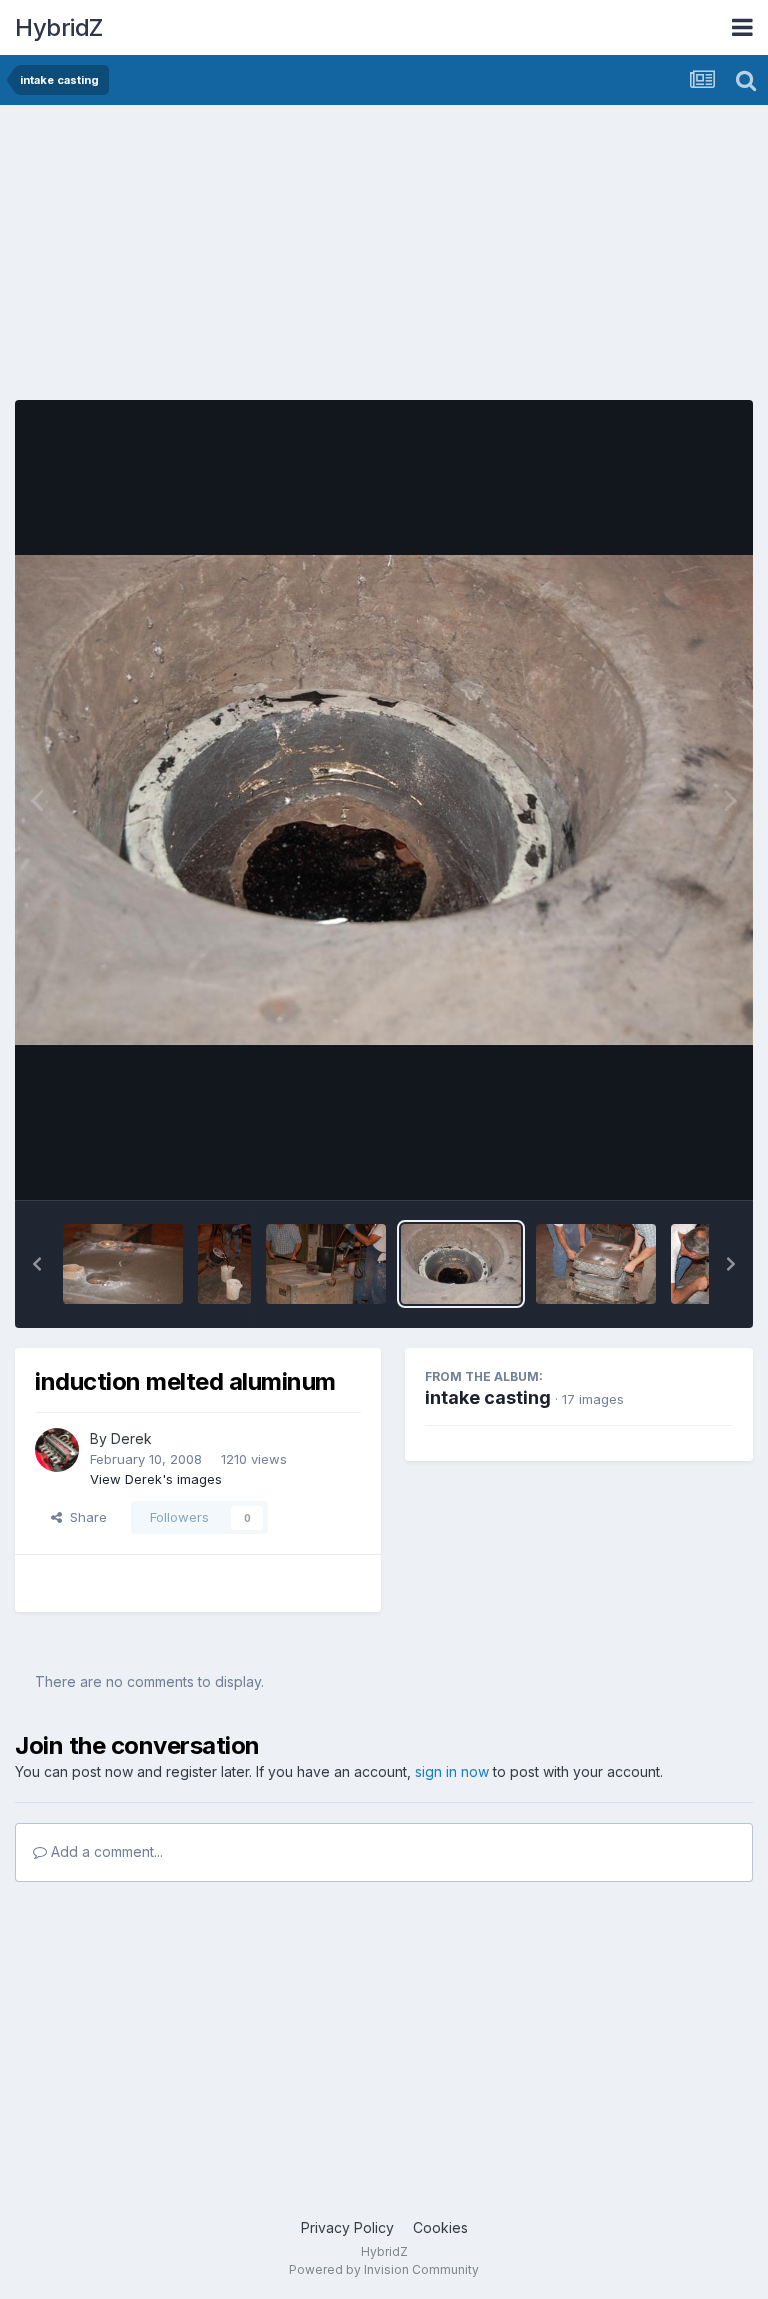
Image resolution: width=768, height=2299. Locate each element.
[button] (37, 1264)
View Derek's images (156, 1479)
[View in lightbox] (384, 799)
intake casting (488, 1397)
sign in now (452, 1771)
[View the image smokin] (123, 1264)
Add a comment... (105, 1851)
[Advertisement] (249, 260)
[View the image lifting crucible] (326, 1264)
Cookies (440, 2227)
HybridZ (59, 27)
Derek (131, 1438)
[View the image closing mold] (596, 1264)
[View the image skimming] (224, 1264)
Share (84, 1517)
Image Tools (670, 1164)
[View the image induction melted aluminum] (461, 1264)
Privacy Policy (347, 2227)
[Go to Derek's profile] (57, 1450)
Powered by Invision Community (384, 2269)
